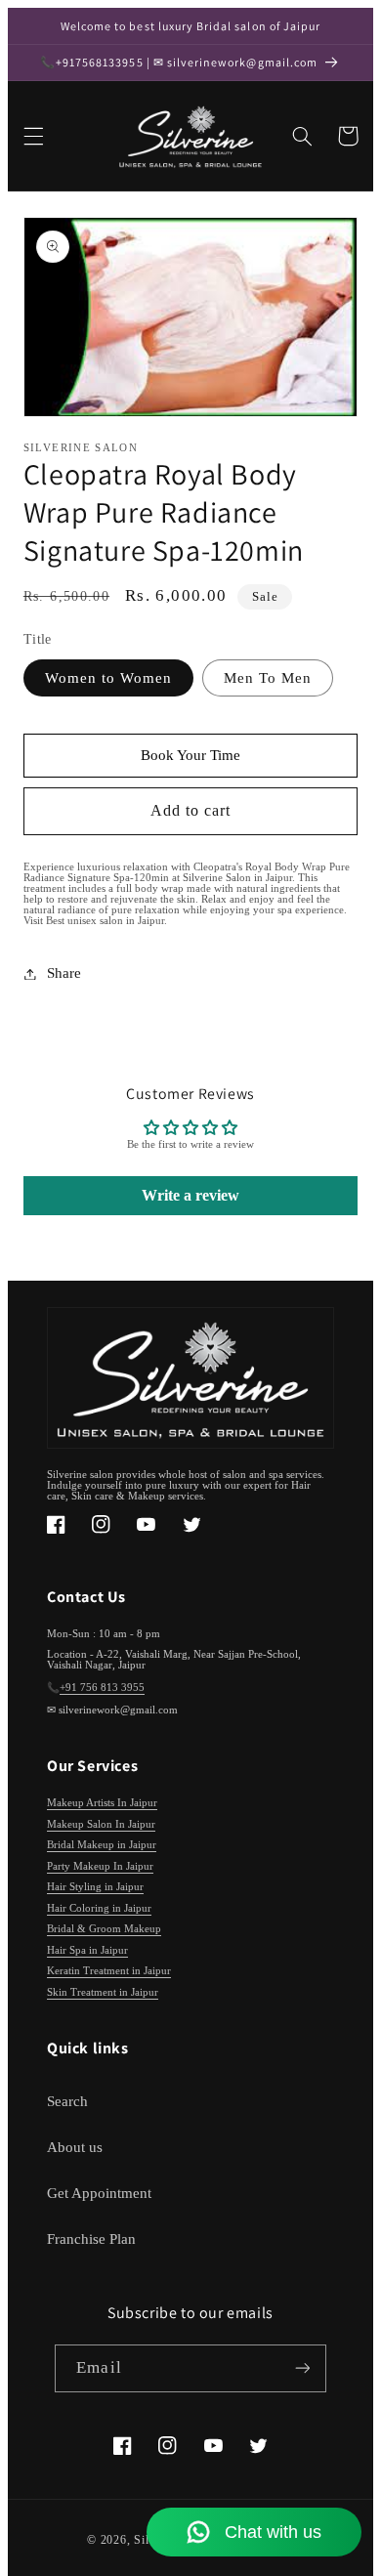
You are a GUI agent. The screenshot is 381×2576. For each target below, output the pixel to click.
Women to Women (109, 678)
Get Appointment (99, 2193)
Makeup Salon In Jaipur (101, 1824)
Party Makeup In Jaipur (100, 1866)
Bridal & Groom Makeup (104, 1929)
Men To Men (268, 678)
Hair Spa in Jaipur (87, 1950)
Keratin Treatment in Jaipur (109, 1971)
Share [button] (64, 973)
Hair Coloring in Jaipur (99, 1908)
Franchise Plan (91, 2239)
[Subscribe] (302, 2368)
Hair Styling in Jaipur (95, 1887)
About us (75, 2147)
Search (67, 2101)
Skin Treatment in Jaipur (103, 1992)
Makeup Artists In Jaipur (102, 1803)
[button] (33, 136)
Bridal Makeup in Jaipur (102, 1845)
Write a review (190, 1195)
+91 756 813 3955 (102, 1688)
